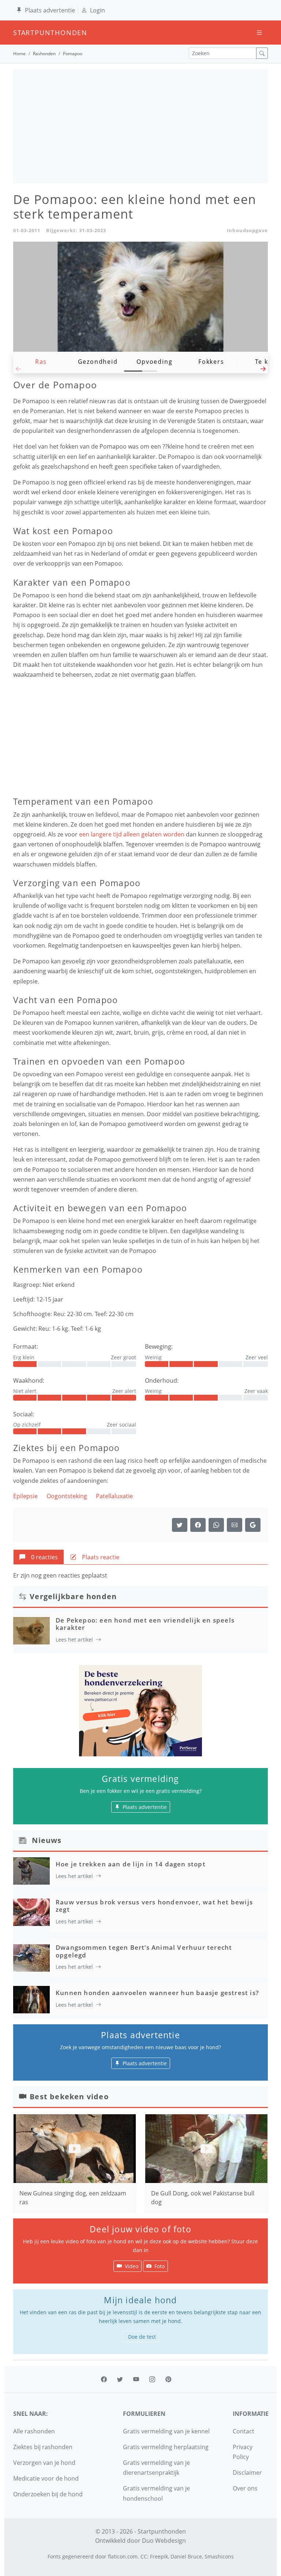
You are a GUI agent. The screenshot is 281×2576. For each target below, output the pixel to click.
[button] (263, 371)
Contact (243, 2431)
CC (144, 2556)
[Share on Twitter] (180, 1525)
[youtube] (136, 2379)
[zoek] (262, 53)
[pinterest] (168, 2379)
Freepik (159, 2556)
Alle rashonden (34, 2431)
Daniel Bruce (186, 2556)
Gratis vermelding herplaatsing (166, 2447)
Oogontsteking (67, 1496)
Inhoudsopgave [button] (247, 230)
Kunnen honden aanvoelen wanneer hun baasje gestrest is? (157, 1993)
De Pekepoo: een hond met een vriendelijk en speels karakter (145, 1624)
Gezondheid (98, 362)
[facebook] (104, 2379)
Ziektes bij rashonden (43, 2447)
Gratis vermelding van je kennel (166, 2431)
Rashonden (44, 54)
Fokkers (211, 362)
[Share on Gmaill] (216, 1525)
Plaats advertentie (50, 10)
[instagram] (152, 2379)
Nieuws (47, 1840)
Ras (41, 362)
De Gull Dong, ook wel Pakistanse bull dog (203, 2198)
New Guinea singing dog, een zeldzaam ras (73, 2198)
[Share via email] (235, 1525)
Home (19, 54)
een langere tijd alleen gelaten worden (132, 834)
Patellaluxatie (114, 1496)
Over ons (245, 2488)
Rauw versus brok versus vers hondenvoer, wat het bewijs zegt (154, 1906)
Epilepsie (25, 1496)
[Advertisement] (140, 126)
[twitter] (120, 2379)
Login (98, 10)
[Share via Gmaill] (253, 1525)
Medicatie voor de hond (46, 2478)
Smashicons (219, 2556)
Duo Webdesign (164, 2541)
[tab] (39, 1557)
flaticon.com (123, 2556)
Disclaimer (247, 2473)
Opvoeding (154, 362)
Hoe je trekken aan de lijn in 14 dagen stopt (131, 1864)
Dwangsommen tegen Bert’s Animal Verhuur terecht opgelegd (144, 1951)
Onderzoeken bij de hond (48, 2494)
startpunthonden (20, 33)
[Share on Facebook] (198, 1525)
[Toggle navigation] (259, 33)
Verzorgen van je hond (44, 2463)
